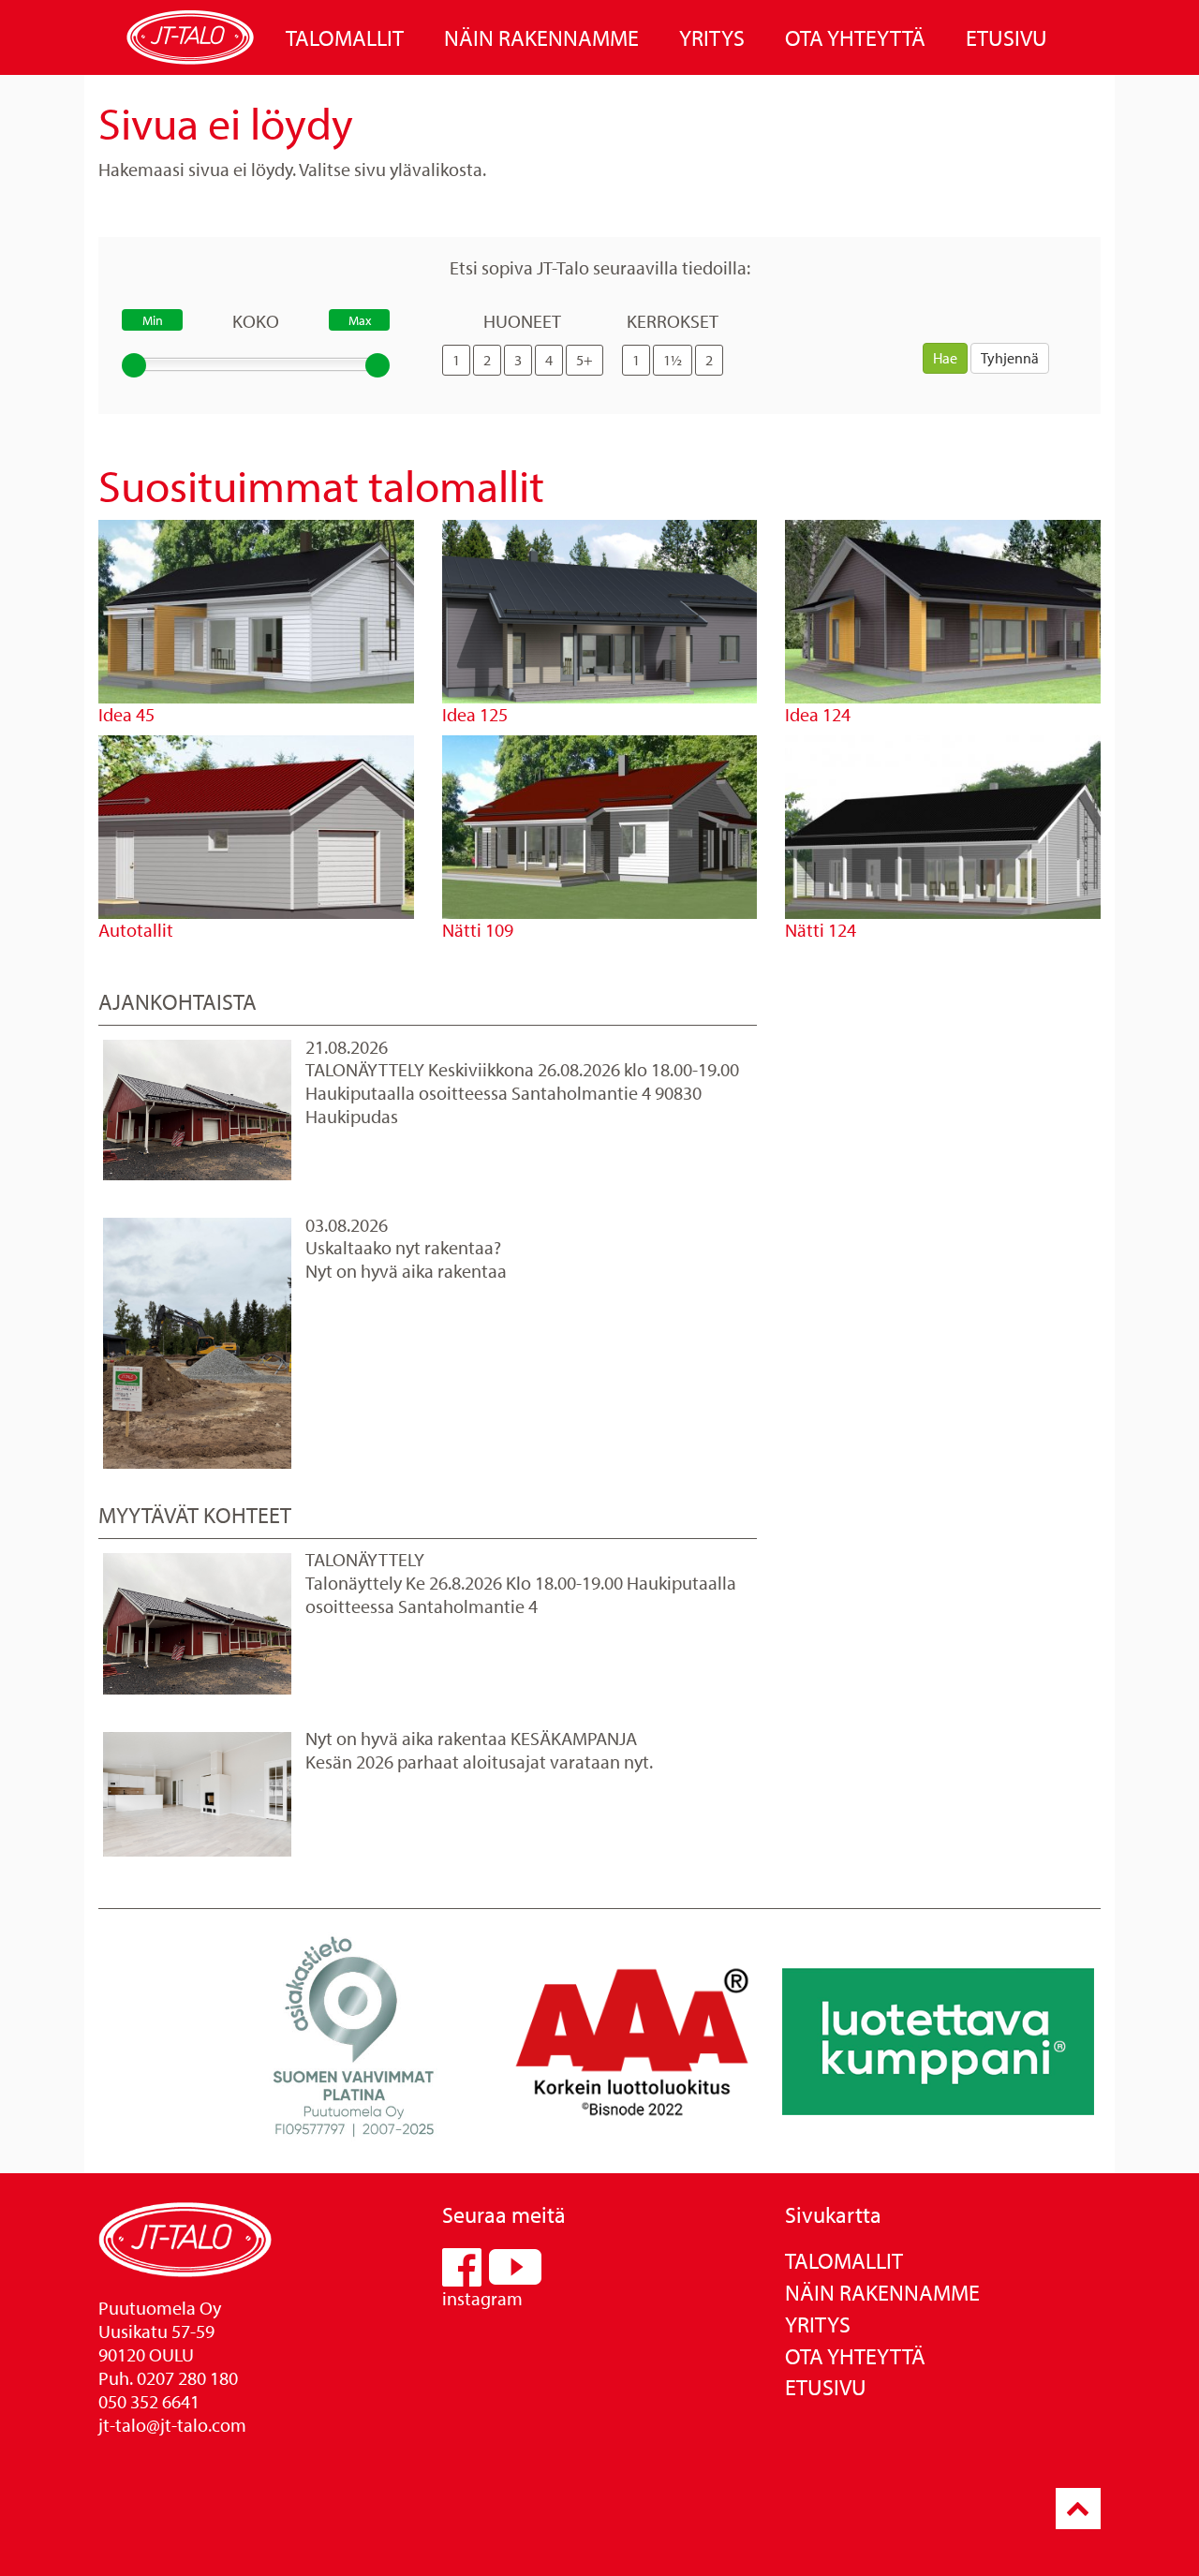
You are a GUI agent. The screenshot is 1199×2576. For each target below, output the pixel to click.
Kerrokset (673, 321)
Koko (256, 321)
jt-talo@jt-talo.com (172, 2425)
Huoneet (522, 321)
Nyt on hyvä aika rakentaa (406, 1271)
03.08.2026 (347, 1225)
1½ (673, 360)
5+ (585, 360)
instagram (482, 2298)
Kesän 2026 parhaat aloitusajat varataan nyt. (479, 1762)
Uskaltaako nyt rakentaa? (403, 1247)
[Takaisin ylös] (1078, 2509)
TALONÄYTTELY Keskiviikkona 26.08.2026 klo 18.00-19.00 (522, 1069)
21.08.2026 (347, 1047)
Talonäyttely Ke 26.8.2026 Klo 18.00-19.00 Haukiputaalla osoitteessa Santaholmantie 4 (521, 1594)
